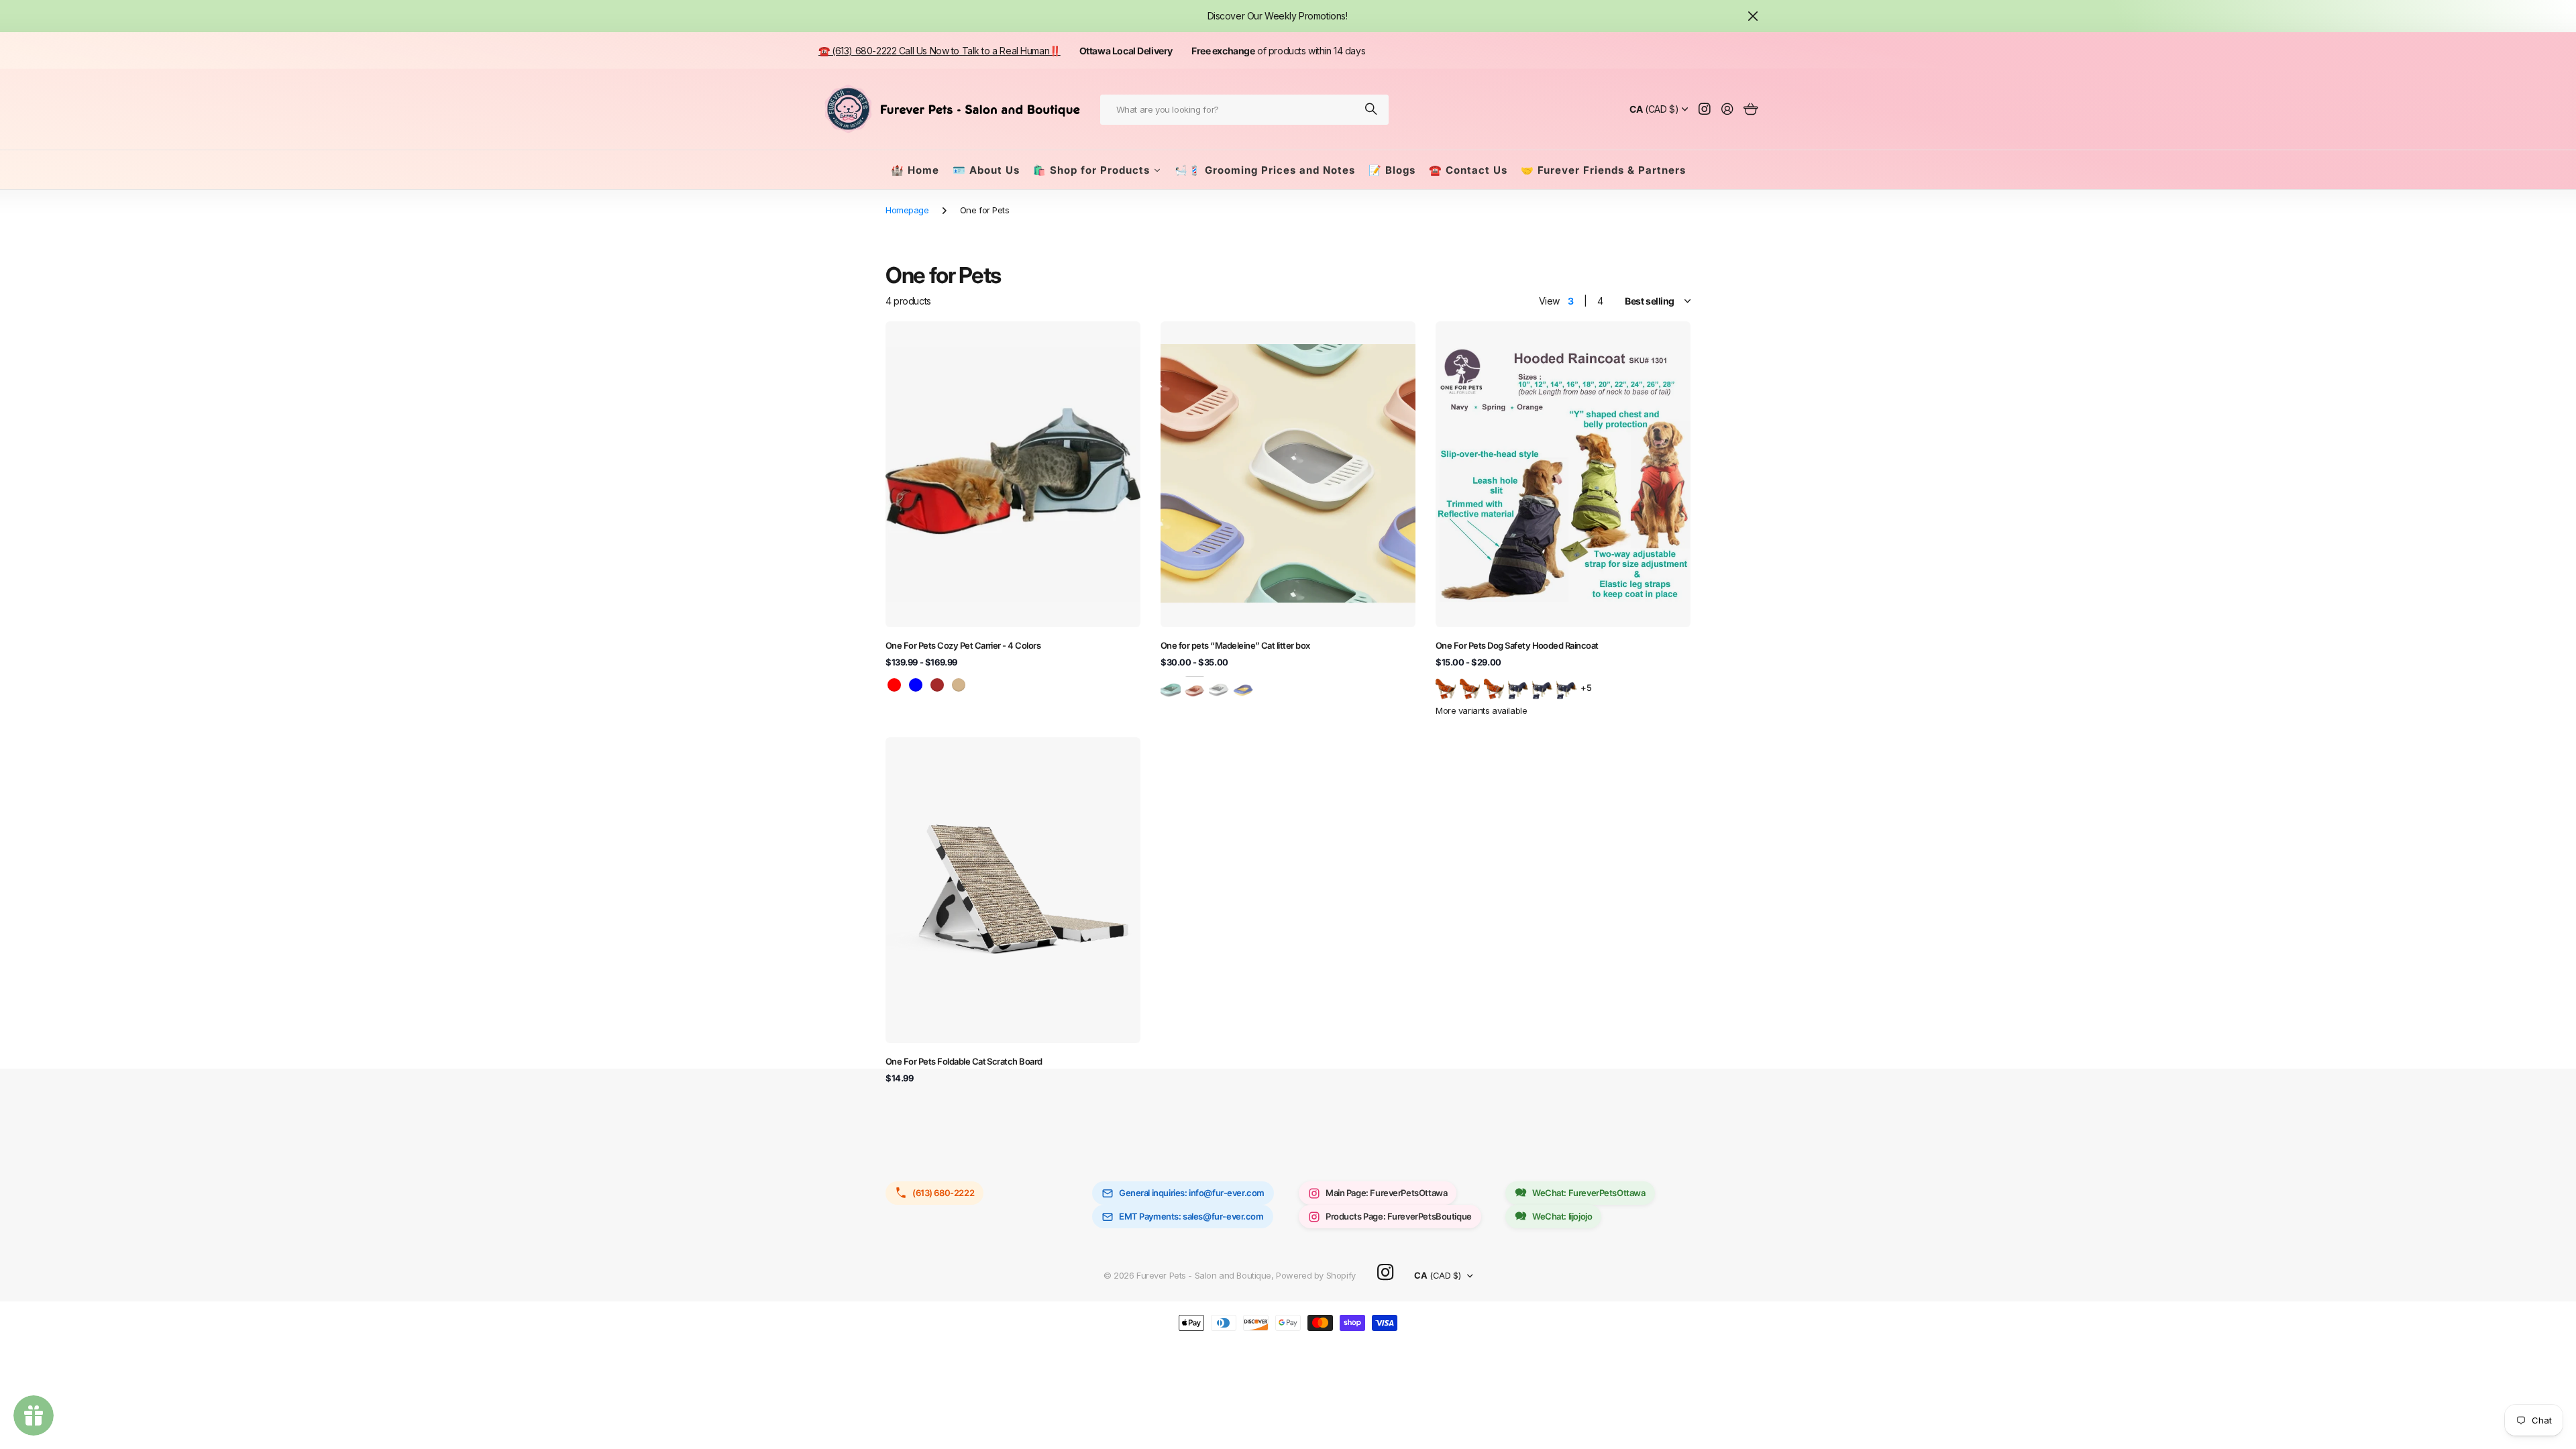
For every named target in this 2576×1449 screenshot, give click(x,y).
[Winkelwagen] (1751, 110)
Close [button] (1753, 16)
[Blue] (916, 685)
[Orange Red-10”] (1446, 687)
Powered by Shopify (1316, 1275)
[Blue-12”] (1542, 687)
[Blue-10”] (1518, 687)
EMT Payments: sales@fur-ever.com (1191, 1216)
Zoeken (1372, 110)
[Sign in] (1727, 110)
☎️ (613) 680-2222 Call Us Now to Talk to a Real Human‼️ (940, 51)
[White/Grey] (1219, 687)
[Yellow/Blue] (1243, 687)
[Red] (894, 685)
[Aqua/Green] (1171, 687)
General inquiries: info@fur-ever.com (1192, 1193)
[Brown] (937, 685)
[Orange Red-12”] (1470, 687)
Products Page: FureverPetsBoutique (1399, 1216)
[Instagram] (1385, 1273)
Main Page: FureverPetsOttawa (1386, 1193)
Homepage (907, 210)
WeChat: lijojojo (1562, 1216)
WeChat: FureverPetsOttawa (1589, 1193)
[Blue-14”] (1566, 687)
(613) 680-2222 (943, 1193)
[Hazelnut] (1195, 687)
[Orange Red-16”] (1494, 687)
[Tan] (959, 685)
